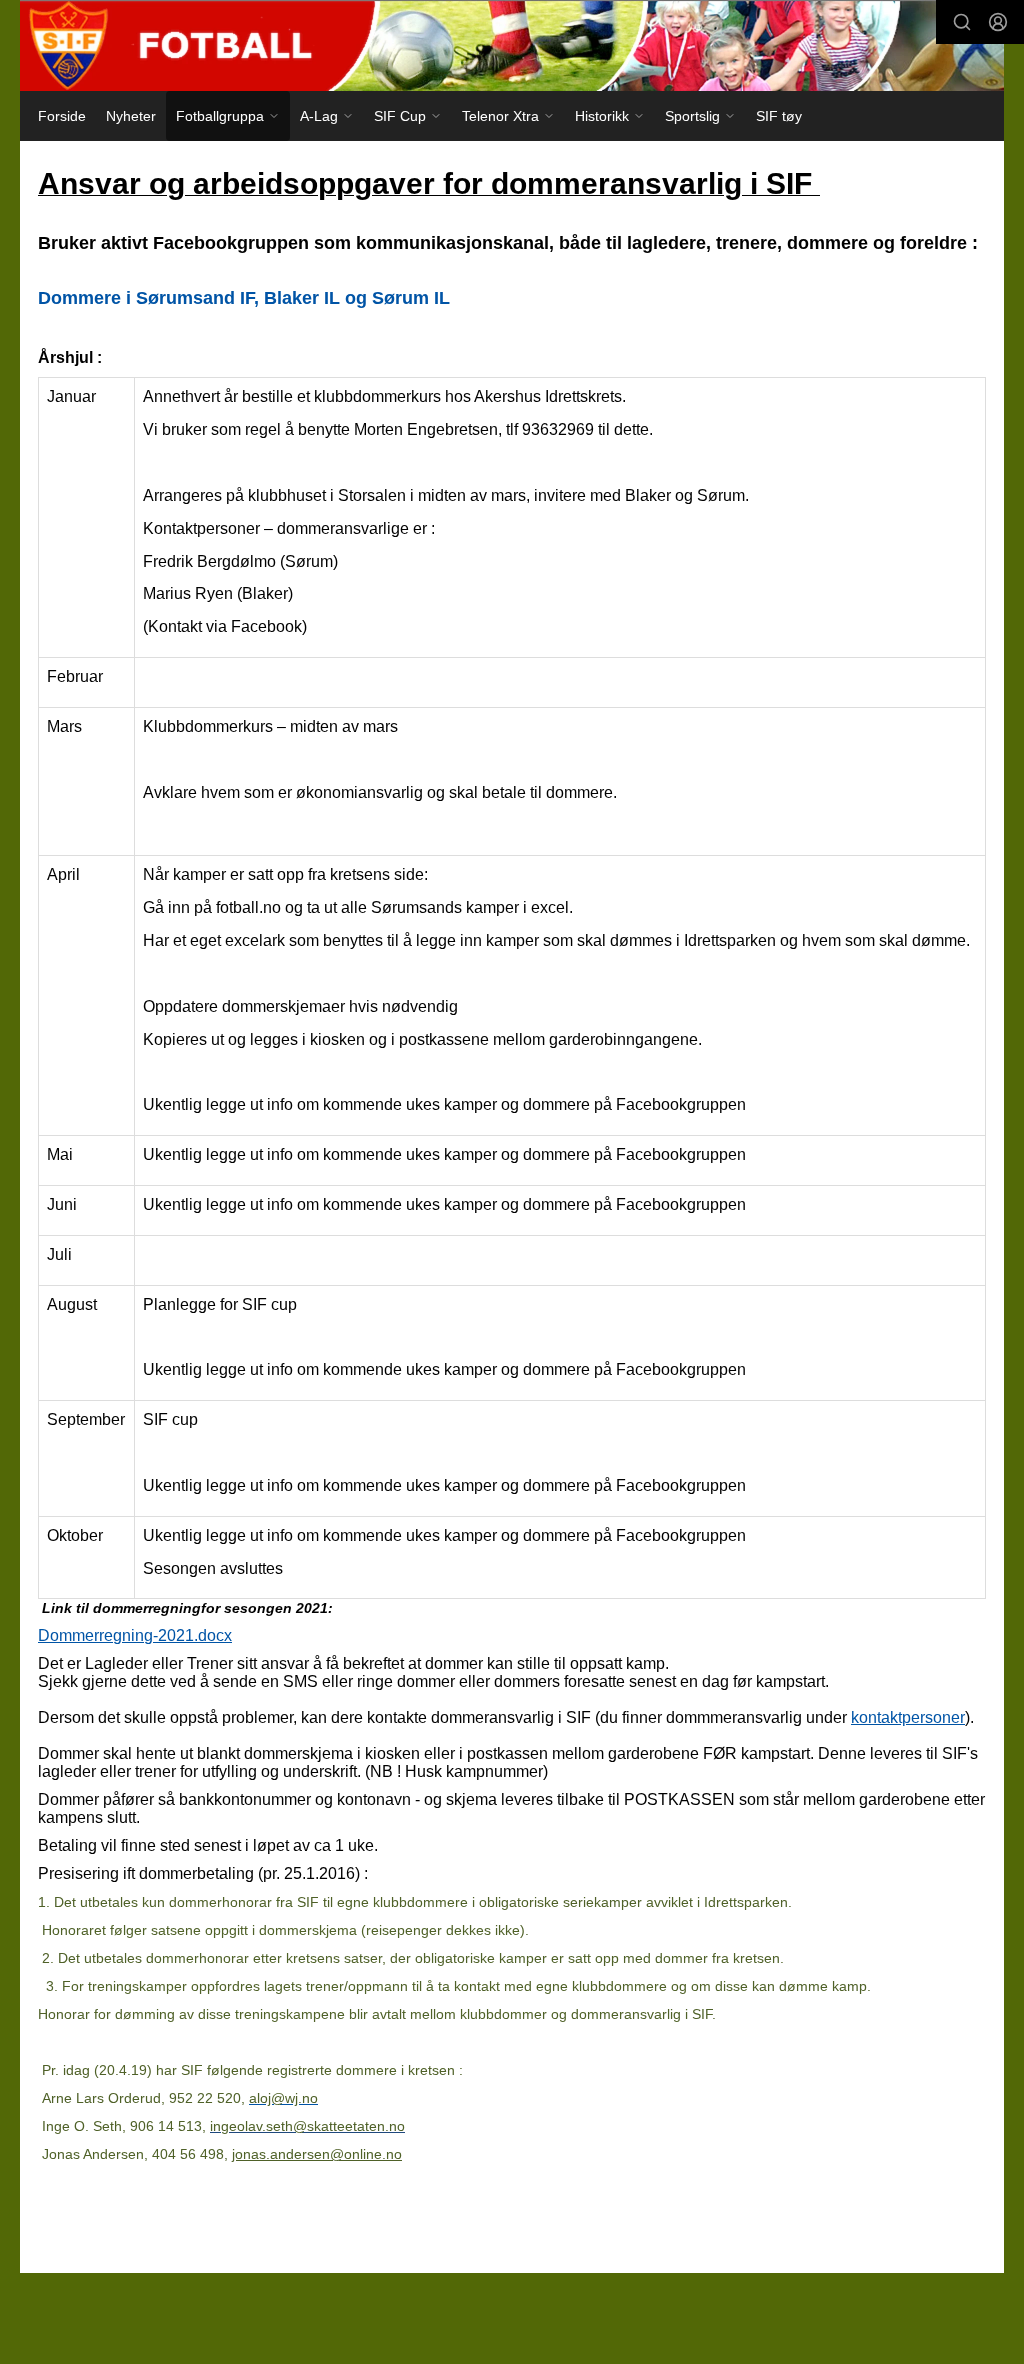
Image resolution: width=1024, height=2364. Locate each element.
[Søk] (962, 22)
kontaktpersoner (908, 1717)
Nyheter (131, 116)
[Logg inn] (998, 22)
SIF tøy (779, 116)
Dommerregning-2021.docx (135, 1635)
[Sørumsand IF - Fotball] (512, 45)
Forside (62, 116)
